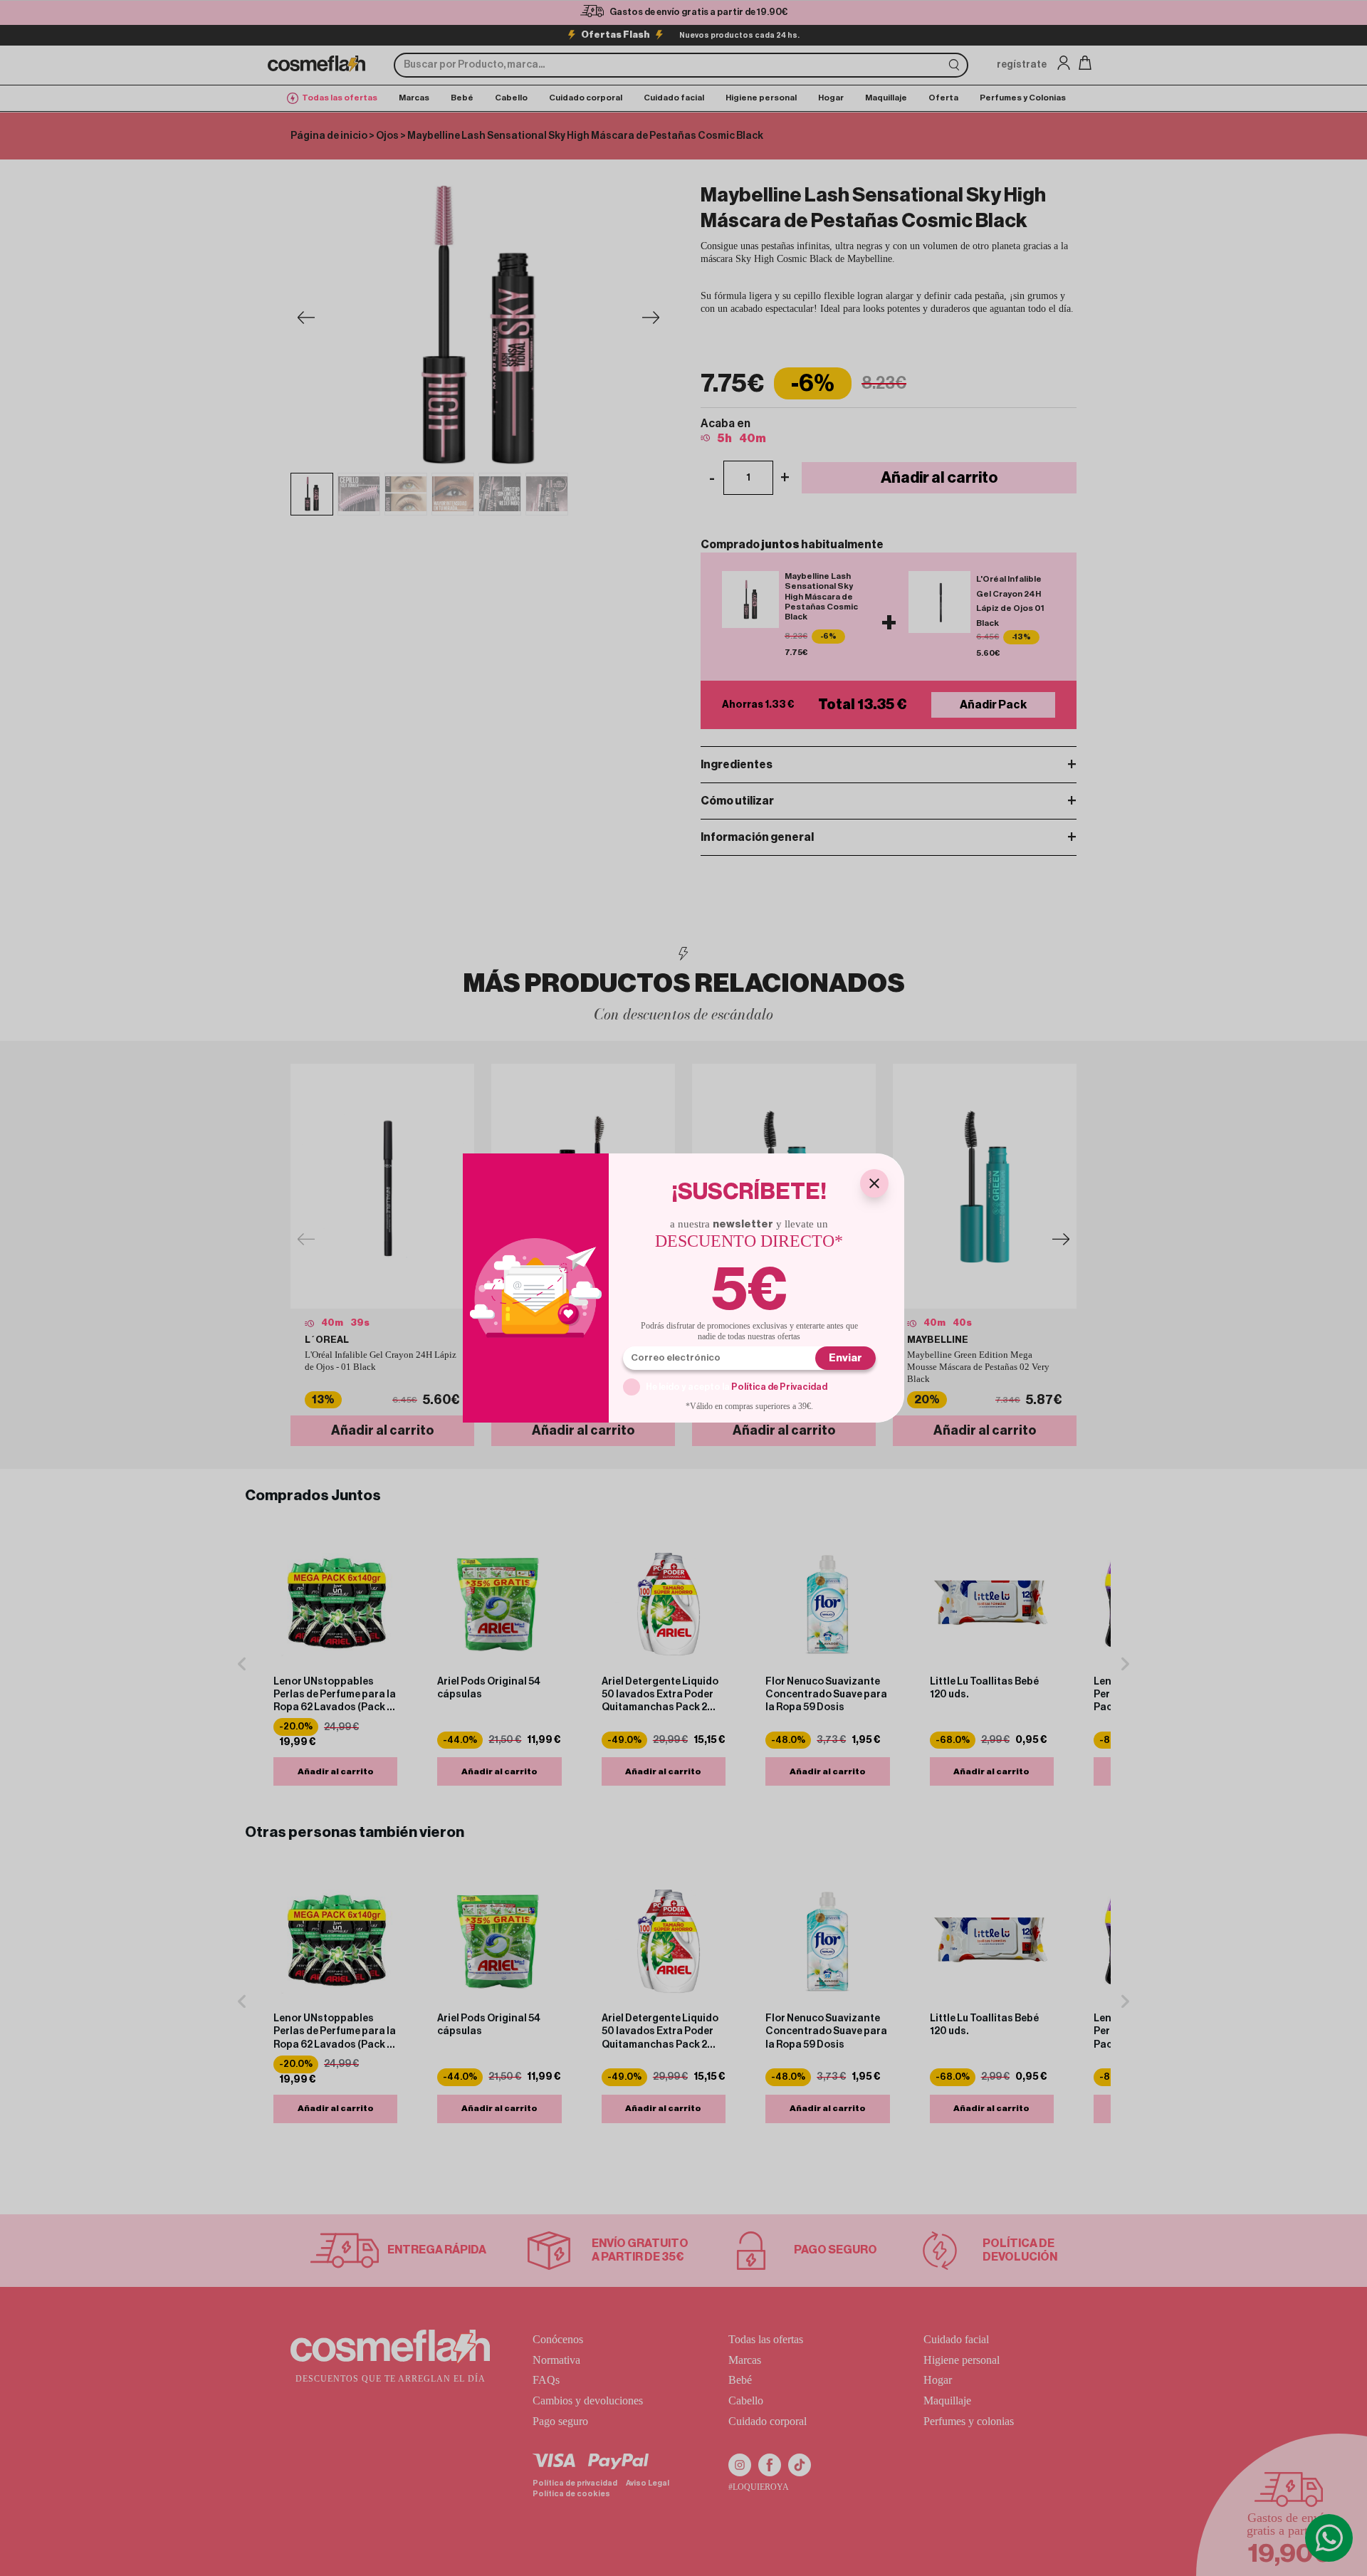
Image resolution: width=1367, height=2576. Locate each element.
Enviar (845, 1358)
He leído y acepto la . (738, 1387)
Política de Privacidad (779, 1387)
